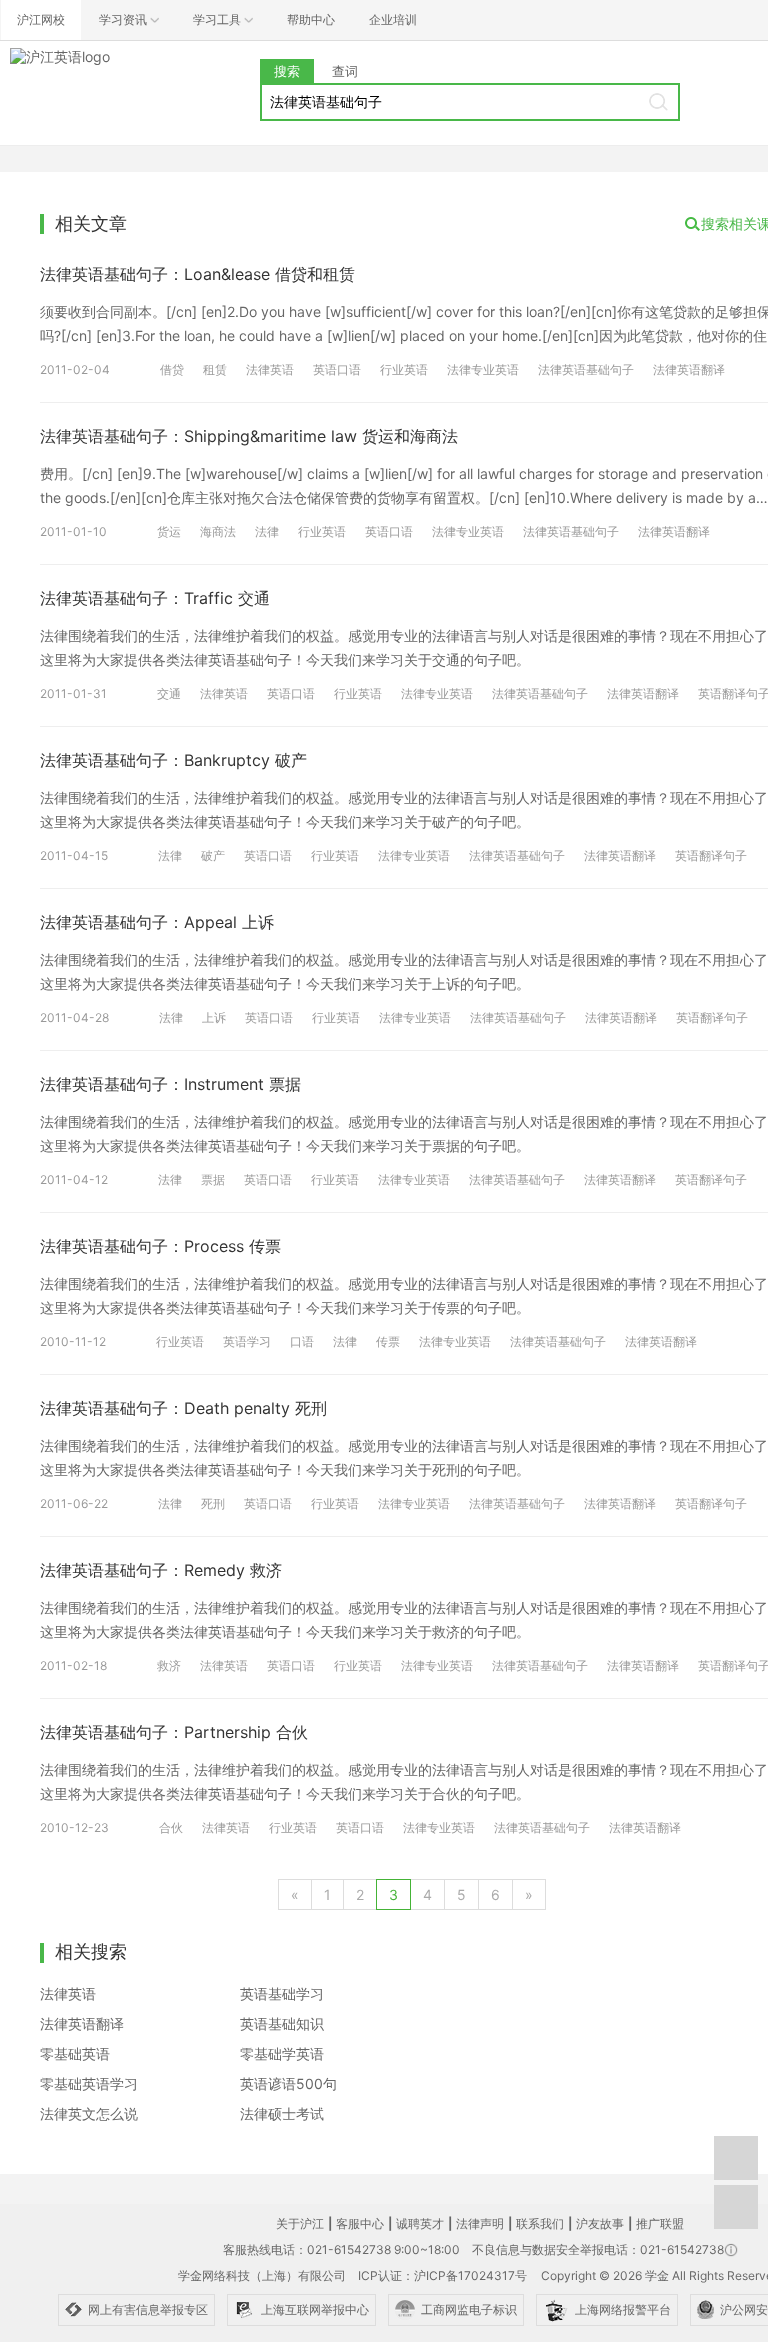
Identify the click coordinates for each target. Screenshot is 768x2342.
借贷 (172, 369)
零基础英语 (75, 2053)
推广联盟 (660, 2223)
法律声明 (480, 2223)
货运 (169, 531)
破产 (213, 855)
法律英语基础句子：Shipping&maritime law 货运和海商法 (249, 436)
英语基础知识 (282, 2023)
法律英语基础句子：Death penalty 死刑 (183, 1408)
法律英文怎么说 (89, 2113)
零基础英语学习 (89, 2083)
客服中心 (360, 2223)
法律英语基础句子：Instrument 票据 (170, 1084)
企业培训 (393, 19)
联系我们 (540, 2223)
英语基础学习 (282, 1993)
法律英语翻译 (689, 369)
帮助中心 (311, 19)
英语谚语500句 (288, 2083)
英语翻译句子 (711, 855)
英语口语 (337, 369)
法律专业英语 (483, 369)
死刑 (213, 1503)
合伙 (171, 1827)
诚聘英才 (420, 2223)
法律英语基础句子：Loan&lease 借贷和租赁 (197, 274)
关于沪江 (300, 2223)
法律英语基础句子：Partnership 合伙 (174, 1732)
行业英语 (404, 369)
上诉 (214, 1017)
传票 (388, 1341)
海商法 (218, 531)
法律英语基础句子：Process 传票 (160, 1246)
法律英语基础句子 (586, 369)
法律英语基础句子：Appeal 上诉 (157, 922)
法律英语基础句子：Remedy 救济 (161, 1570)
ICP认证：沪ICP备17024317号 (442, 2275)
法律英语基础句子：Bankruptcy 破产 (173, 760)
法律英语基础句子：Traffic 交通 (155, 598)
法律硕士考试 (282, 2113)
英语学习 (247, 1341)
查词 (345, 71)
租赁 (215, 369)
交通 (169, 693)
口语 (302, 1341)
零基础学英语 (282, 2053)
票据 (213, 1179)
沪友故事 (600, 2223)
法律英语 (270, 369)
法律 (267, 531)
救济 (169, 1665)
